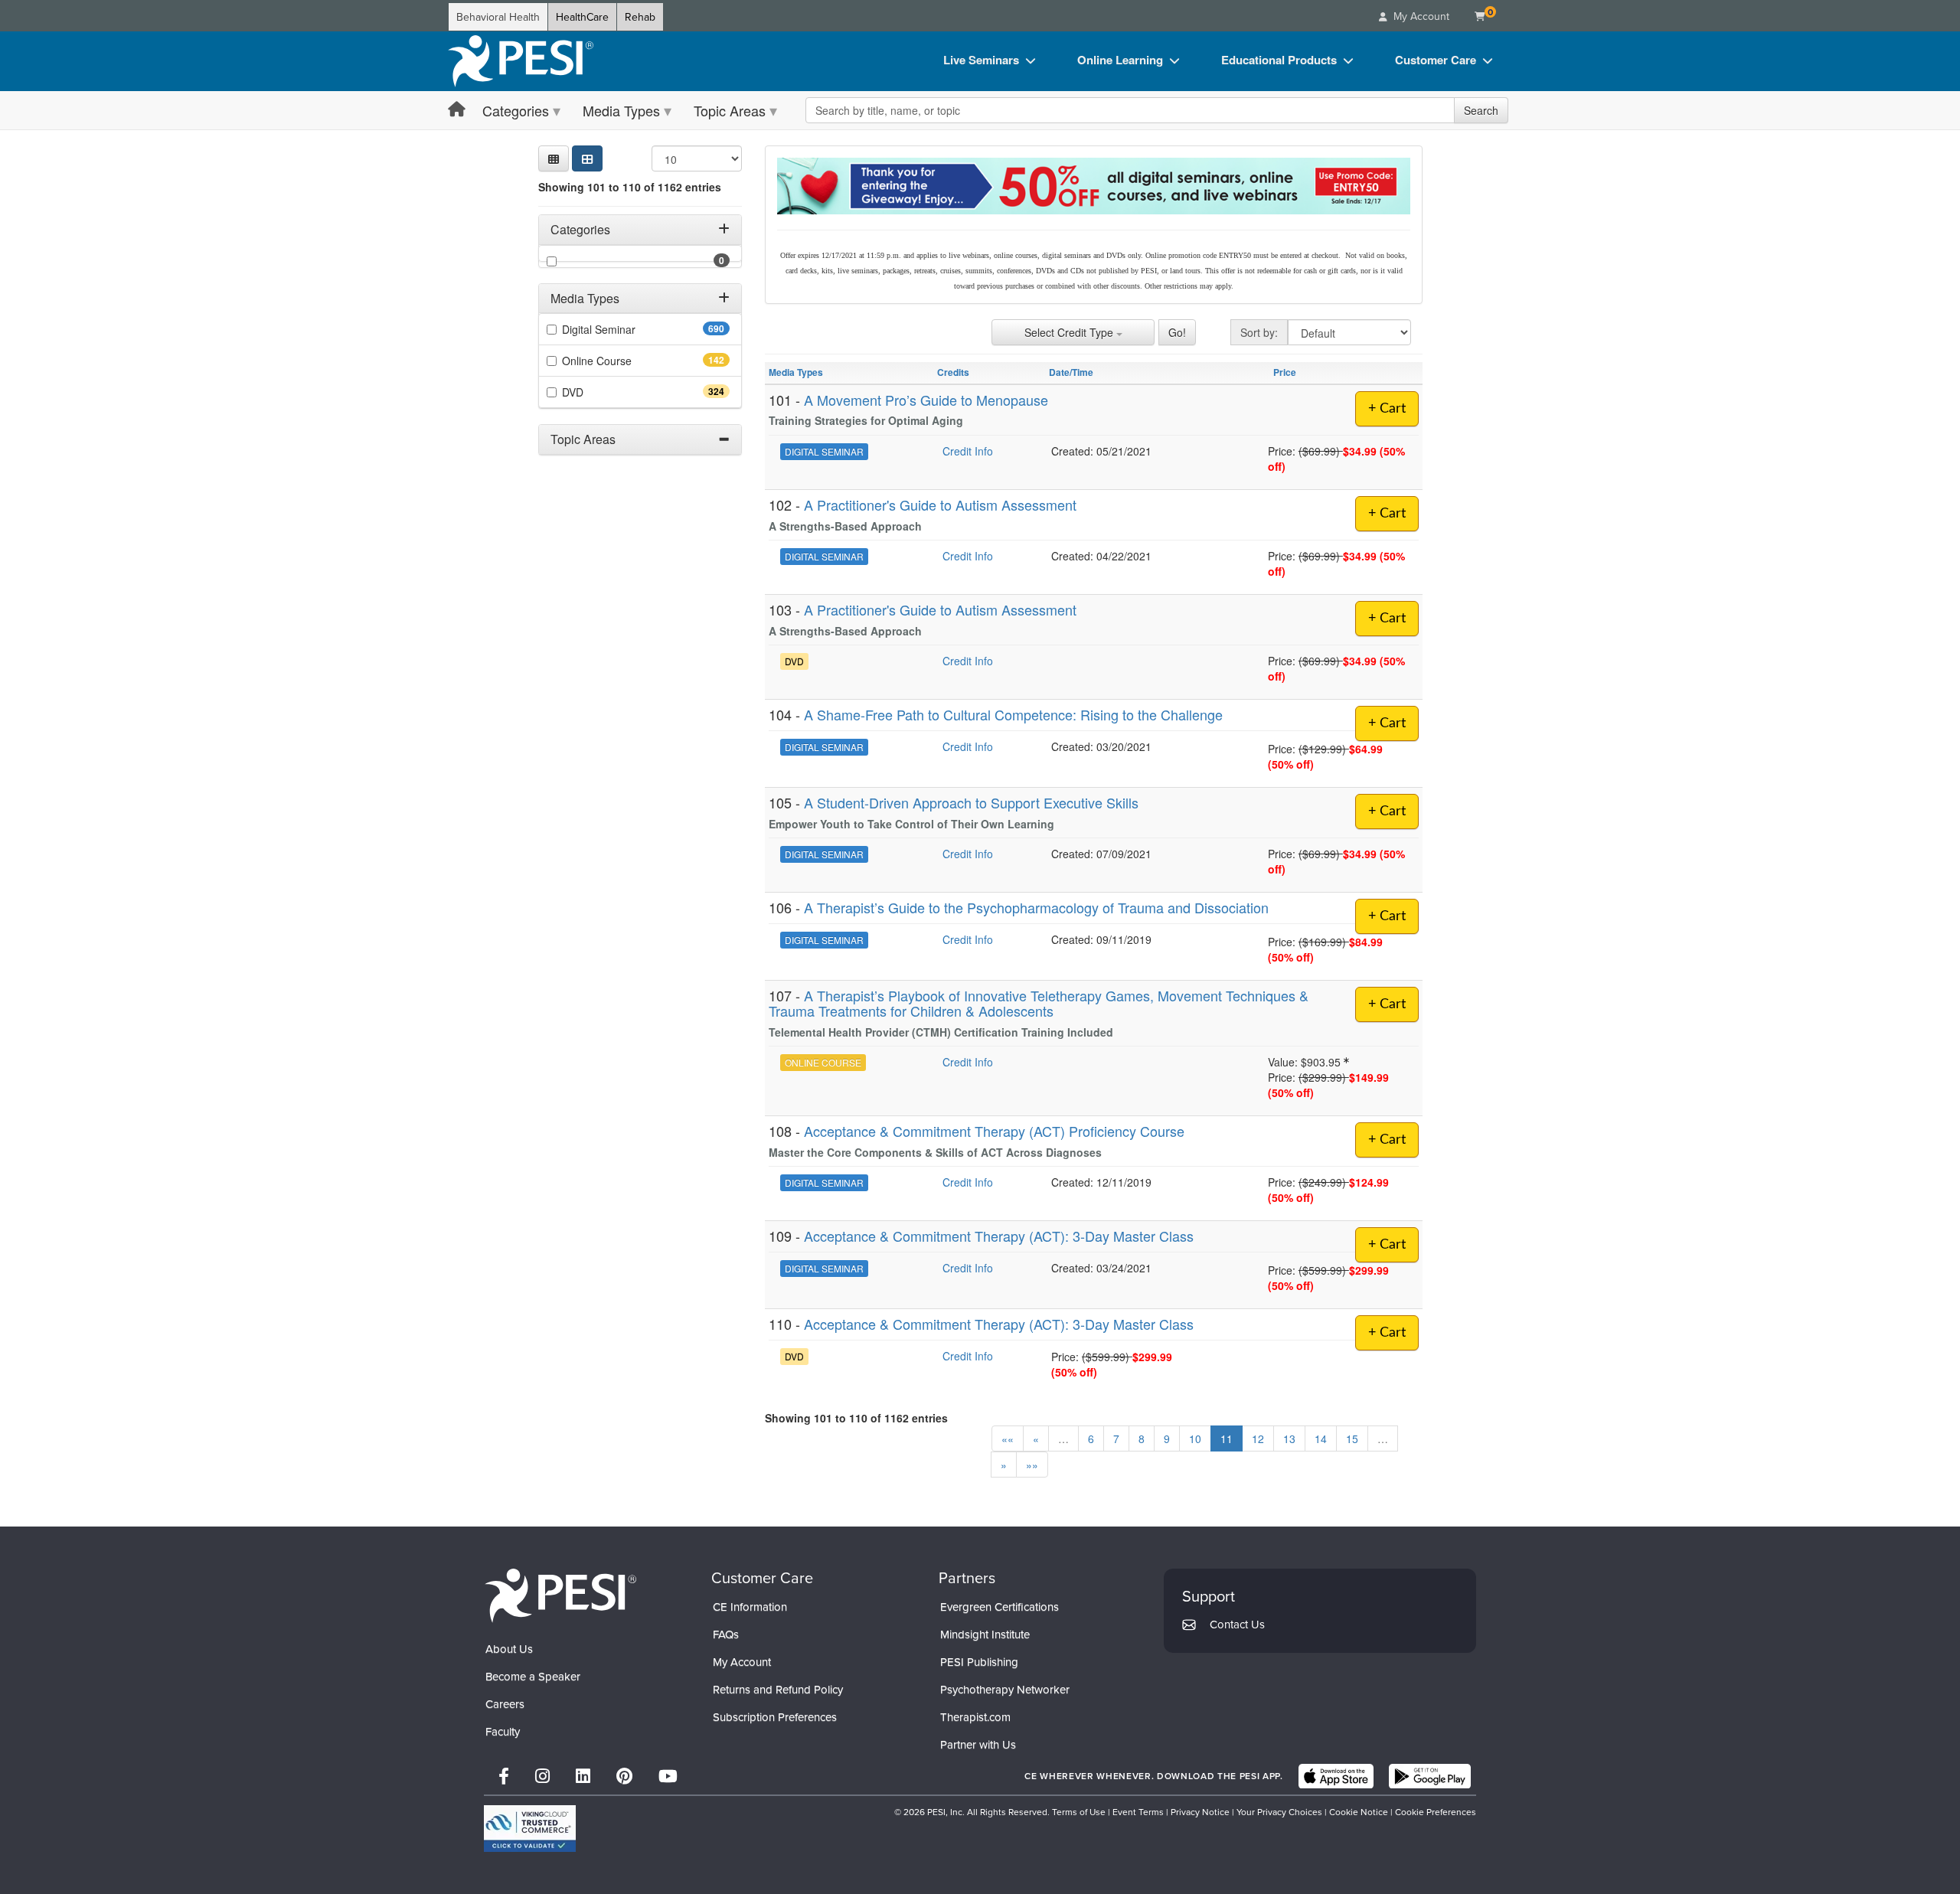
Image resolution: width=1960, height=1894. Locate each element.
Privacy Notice (1200, 1812)
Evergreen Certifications (1000, 1607)
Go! (1177, 332)
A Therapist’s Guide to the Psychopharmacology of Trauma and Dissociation (1036, 907)
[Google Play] (1430, 1776)
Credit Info (968, 451)
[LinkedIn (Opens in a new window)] (583, 1776)
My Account (742, 1662)
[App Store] (1336, 1776)
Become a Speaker (533, 1676)
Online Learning (1120, 60)
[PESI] (560, 1595)
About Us (509, 1649)
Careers (505, 1704)
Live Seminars (981, 60)
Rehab (640, 17)
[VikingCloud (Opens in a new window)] (530, 1829)
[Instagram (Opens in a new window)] (542, 1776)
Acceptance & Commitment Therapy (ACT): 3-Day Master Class (999, 1236)
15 (1352, 1438)
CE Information (750, 1607)
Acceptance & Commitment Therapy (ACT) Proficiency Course (994, 1131)
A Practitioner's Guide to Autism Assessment (940, 505)
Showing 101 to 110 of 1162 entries (630, 187)
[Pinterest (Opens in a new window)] (624, 1776)
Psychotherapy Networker (1005, 1689)
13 (1289, 1438)
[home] (521, 61)
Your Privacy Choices (1279, 1812)
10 (1195, 1438)
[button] (554, 158)
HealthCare (582, 17)
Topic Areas (730, 110)
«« (1008, 1438)
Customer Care (1436, 60)
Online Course (624, 361)
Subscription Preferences (775, 1717)
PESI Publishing (979, 1662)
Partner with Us (978, 1744)
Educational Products (1279, 60)
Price (1285, 372)
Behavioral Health (498, 17)
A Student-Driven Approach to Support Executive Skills (971, 802)
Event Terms (1138, 1812)
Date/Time (1071, 372)
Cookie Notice (1359, 1812)
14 (1321, 1438)
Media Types (621, 110)
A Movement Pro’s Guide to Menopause (926, 400)
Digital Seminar (626, 329)
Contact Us (1237, 1624)
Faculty (503, 1731)
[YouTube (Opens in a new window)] (668, 1776)
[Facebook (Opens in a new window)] (504, 1776)
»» (1032, 1465)
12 (1258, 1438)
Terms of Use (1079, 1812)
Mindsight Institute (985, 1634)
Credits (953, 372)
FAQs (726, 1634)
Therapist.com (975, 1717)
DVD (600, 392)
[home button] (457, 110)
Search (1481, 110)
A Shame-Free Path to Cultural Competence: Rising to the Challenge (1013, 714)
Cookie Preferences (1436, 1812)
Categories (516, 110)
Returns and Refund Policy (778, 1689)
